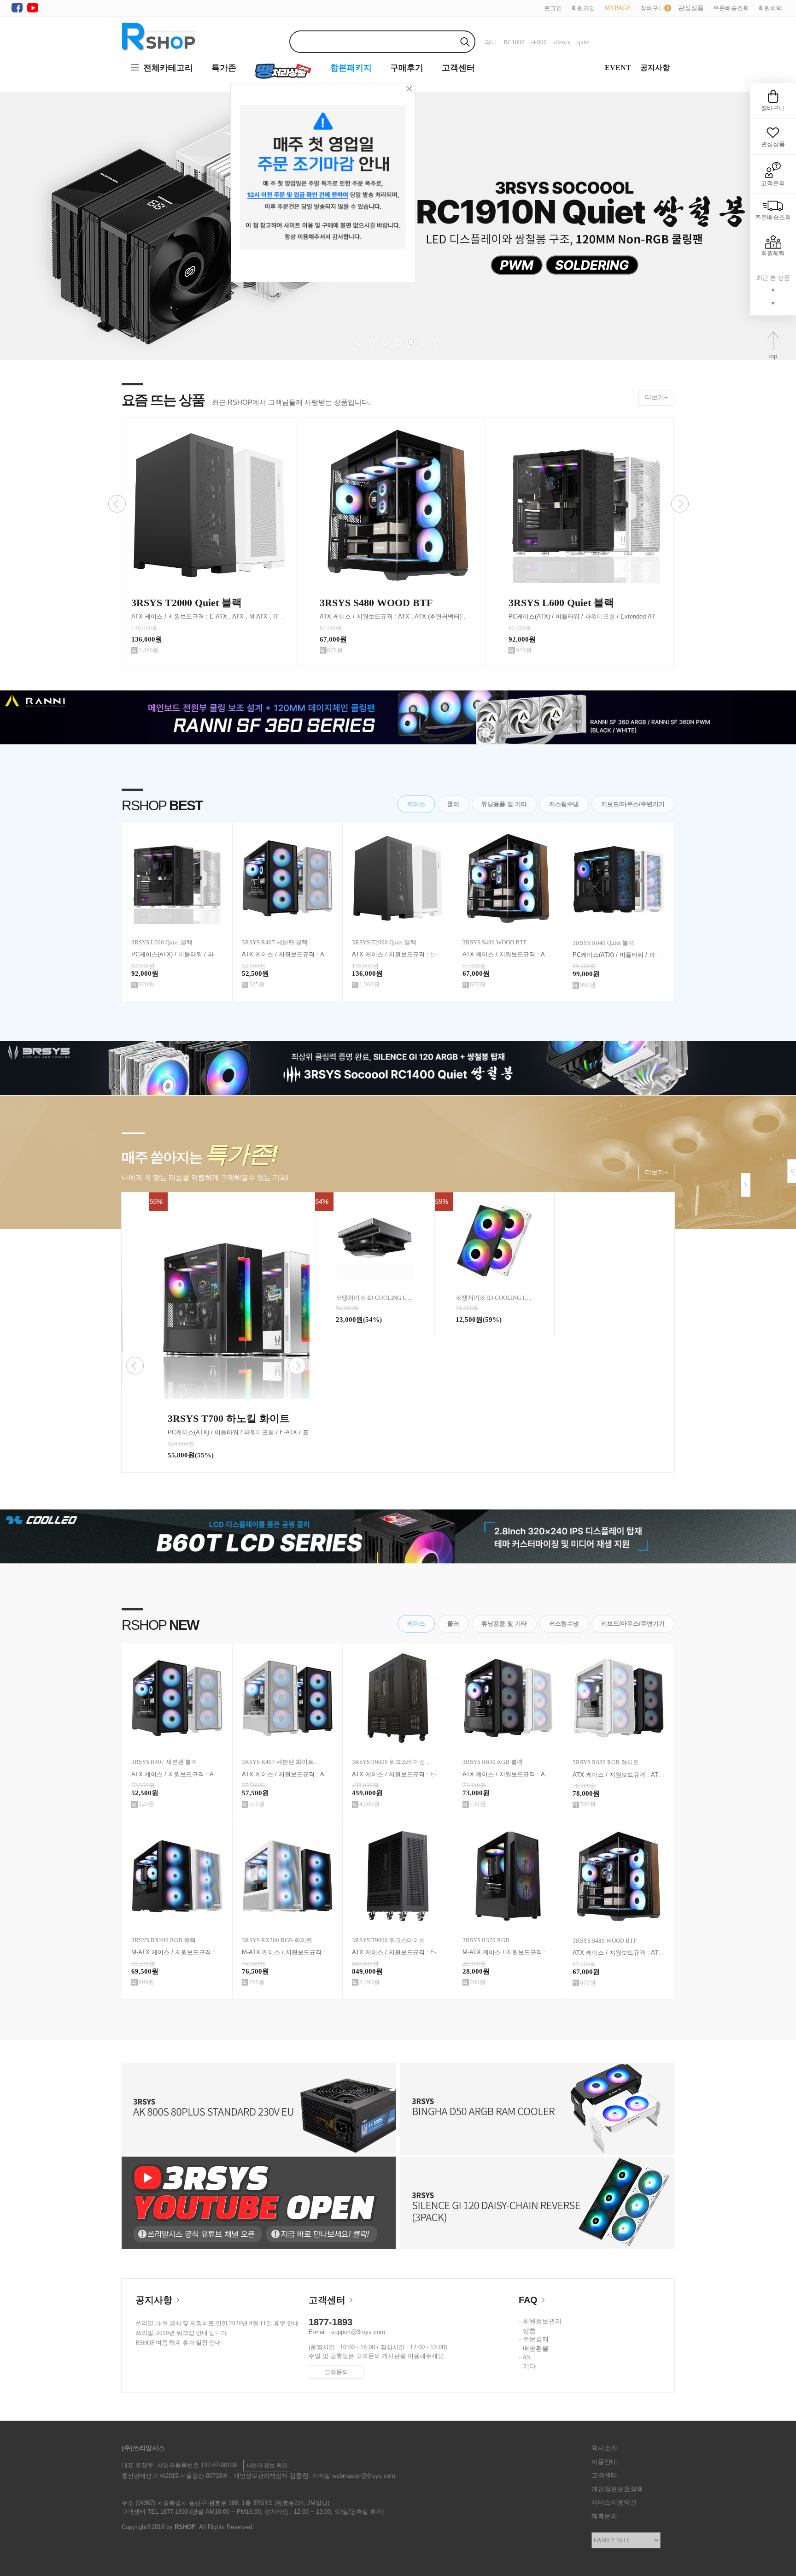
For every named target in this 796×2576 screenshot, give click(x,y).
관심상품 (773, 144)
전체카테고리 (168, 68)
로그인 (553, 8)
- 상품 (527, 2331)
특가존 (224, 68)
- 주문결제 (534, 2339)
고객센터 (458, 68)
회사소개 (604, 2448)
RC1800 (514, 42)
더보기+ (656, 398)
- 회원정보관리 (540, 2321)
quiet (584, 42)
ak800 (539, 42)
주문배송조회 (731, 8)
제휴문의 (604, 2516)
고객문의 (336, 2372)
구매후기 (407, 68)
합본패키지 (351, 68)
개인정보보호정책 (617, 2489)
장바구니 (652, 8)
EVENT (618, 68)
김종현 (299, 2476)
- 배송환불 (534, 2349)
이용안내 (604, 2462)
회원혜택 (770, 8)
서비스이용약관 (614, 2502)
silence (562, 42)
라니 (491, 42)
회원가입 (583, 8)
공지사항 (655, 68)
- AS (525, 2357)
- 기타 (527, 2367)
